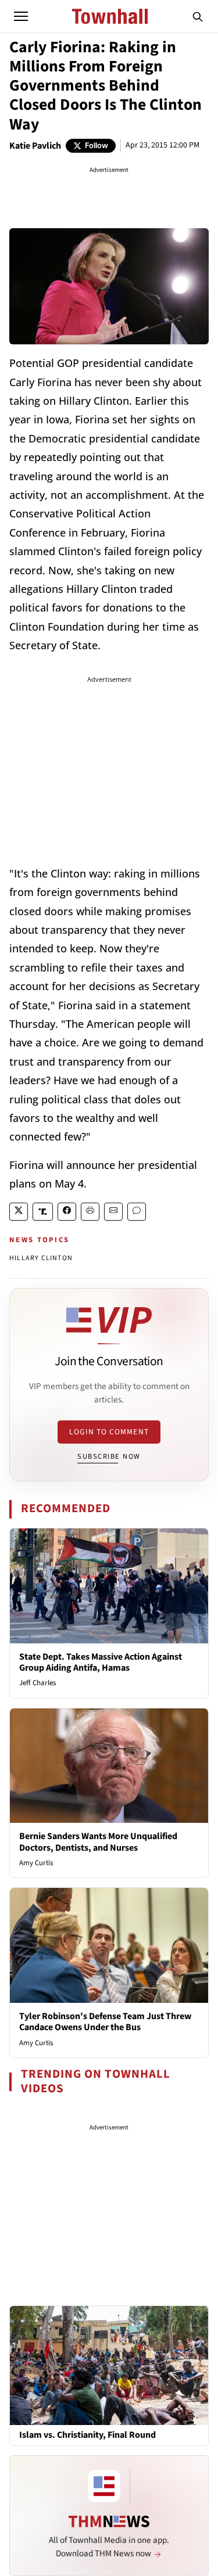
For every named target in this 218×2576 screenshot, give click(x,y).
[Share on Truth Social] (43, 1212)
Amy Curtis (36, 1863)
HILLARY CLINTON (41, 1258)
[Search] (198, 16)
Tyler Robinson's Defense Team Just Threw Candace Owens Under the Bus (105, 2022)
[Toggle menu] (21, 16)
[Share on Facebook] (67, 1212)
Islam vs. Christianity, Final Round (87, 2435)
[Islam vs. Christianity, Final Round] (109, 2365)
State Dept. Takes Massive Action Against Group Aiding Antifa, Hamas (101, 1662)
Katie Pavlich (35, 146)
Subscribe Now (109, 1456)
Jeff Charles (37, 1683)
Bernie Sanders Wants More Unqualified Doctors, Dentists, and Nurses (98, 1842)
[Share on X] (19, 1212)
